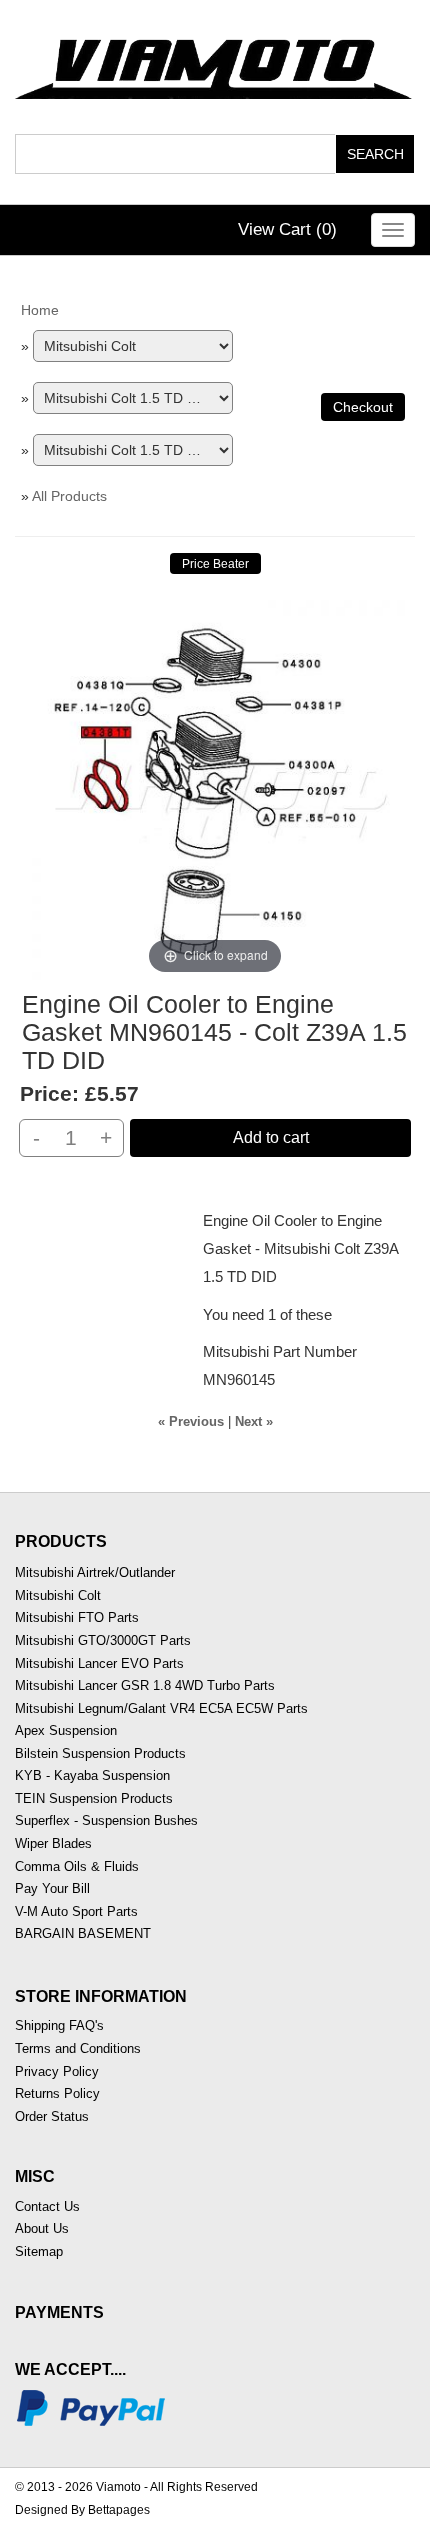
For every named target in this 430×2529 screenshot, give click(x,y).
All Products (69, 496)
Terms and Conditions (78, 2048)
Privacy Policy (57, 2071)
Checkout (363, 407)
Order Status (52, 2116)
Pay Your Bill (52, 1888)
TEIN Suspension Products (94, 1798)
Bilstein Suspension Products (100, 1753)
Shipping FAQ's (59, 2025)
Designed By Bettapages (82, 2510)
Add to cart (271, 1137)
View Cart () (287, 229)
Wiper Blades (53, 1843)
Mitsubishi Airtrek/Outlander (95, 1572)
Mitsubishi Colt (58, 1595)
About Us (42, 2228)
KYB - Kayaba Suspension (92, 1775)
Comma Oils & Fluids (77, 1866)
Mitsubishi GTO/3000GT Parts (103, 1640)
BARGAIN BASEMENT (83, 1933)
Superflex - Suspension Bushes (106, 1820)
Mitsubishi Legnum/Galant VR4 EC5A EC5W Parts (161, 1708)
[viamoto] (215, 63)
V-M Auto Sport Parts (76, 1911)
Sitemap (39, 2251)
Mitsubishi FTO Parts (77, 1617)
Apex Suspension (66, 1730)
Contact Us (47, 2206)
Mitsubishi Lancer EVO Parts (99, 1663)
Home (40, 310)
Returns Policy (57, 2093)
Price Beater (215, 564)
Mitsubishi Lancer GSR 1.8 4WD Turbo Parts (145, 1685)
